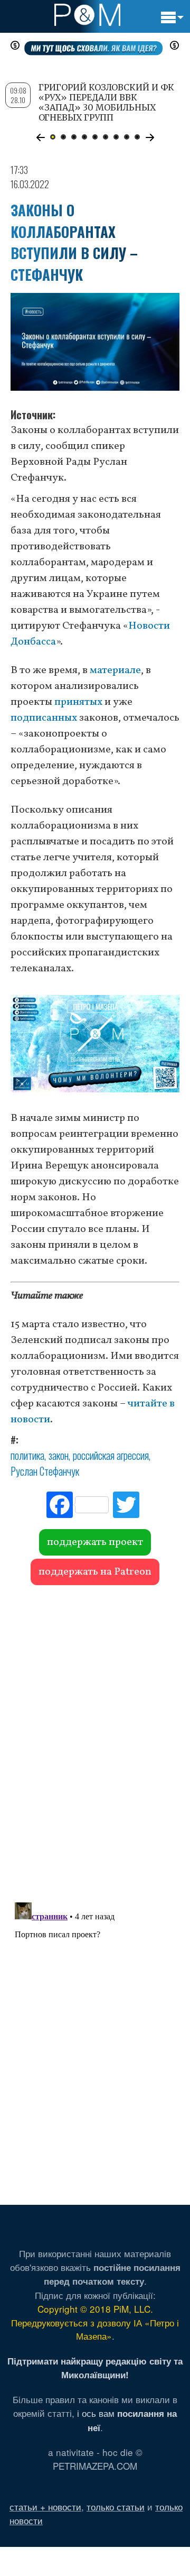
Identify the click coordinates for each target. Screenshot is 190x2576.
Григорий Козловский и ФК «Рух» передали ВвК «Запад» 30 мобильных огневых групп (106, 103)
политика (27, 1455)
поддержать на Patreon (95, 1572)
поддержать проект (95, 1542)
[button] (40, 137)
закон (59, 1455)
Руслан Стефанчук (45, 1471)
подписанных (44, 718)
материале (115, 670)
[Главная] (87, 15)
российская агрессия (111, 1455)
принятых (78, 702)
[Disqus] (95, 1738)
